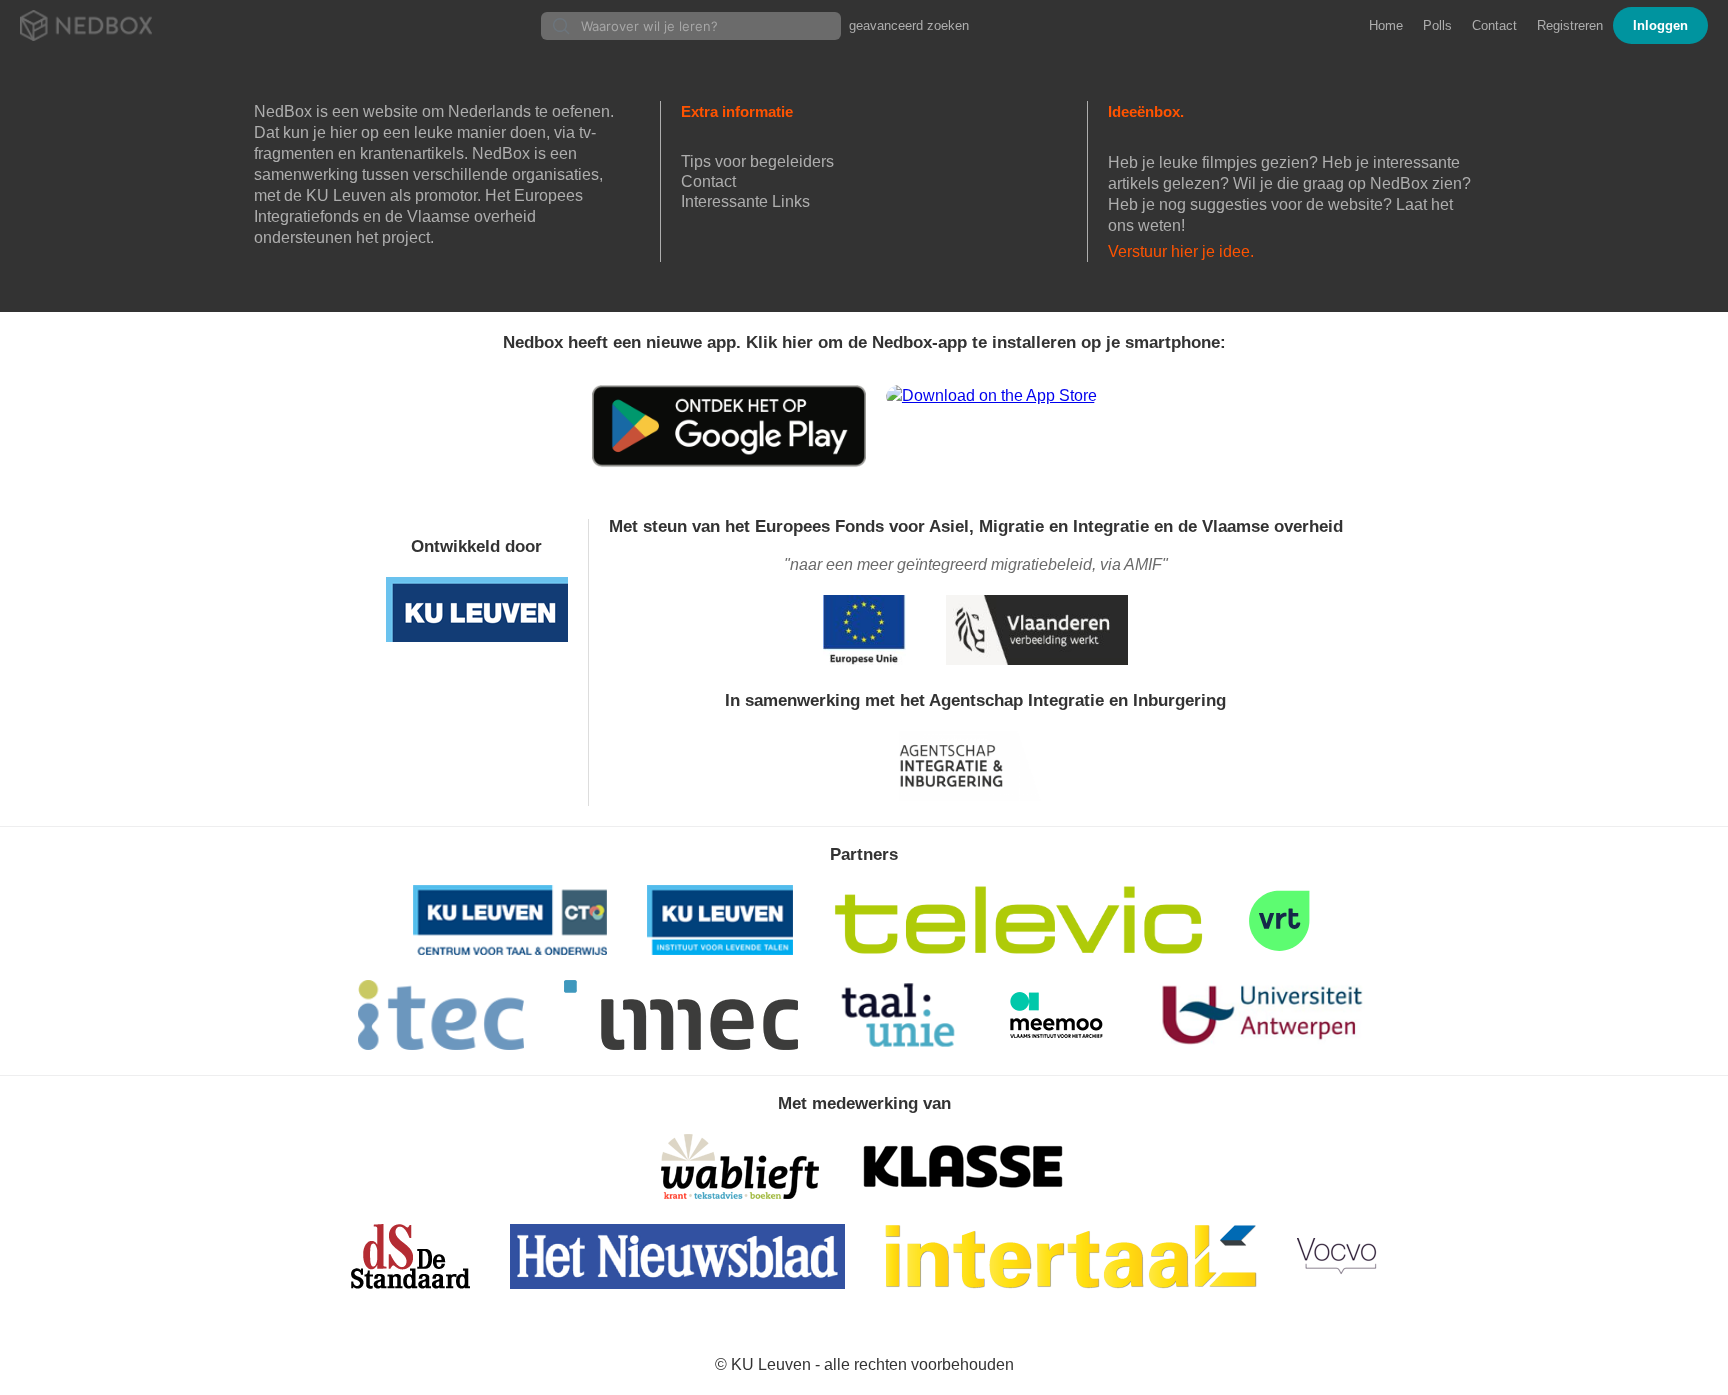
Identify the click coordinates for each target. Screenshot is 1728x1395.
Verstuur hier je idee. (1181, 251)
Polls (1437, 25)
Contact (1494, 25)
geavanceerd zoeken (909, 25)
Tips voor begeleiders (757, 161)
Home (1386, 25)
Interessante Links (745, 201)
